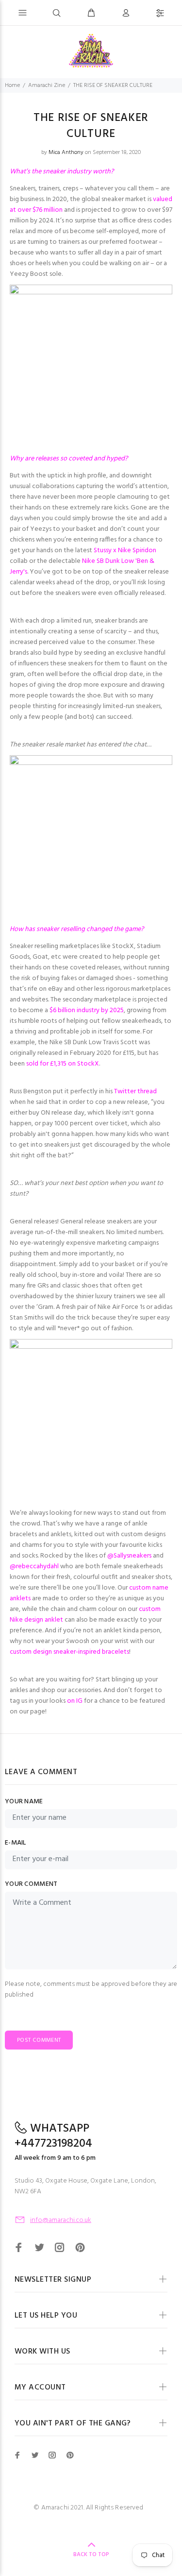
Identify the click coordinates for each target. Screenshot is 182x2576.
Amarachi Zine (47, 85)
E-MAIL (16, 1843)
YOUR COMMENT (31, 1884)
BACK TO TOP (91, 2555)
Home (12, 85)
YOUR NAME (24, 1802)
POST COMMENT (39, 2040)
